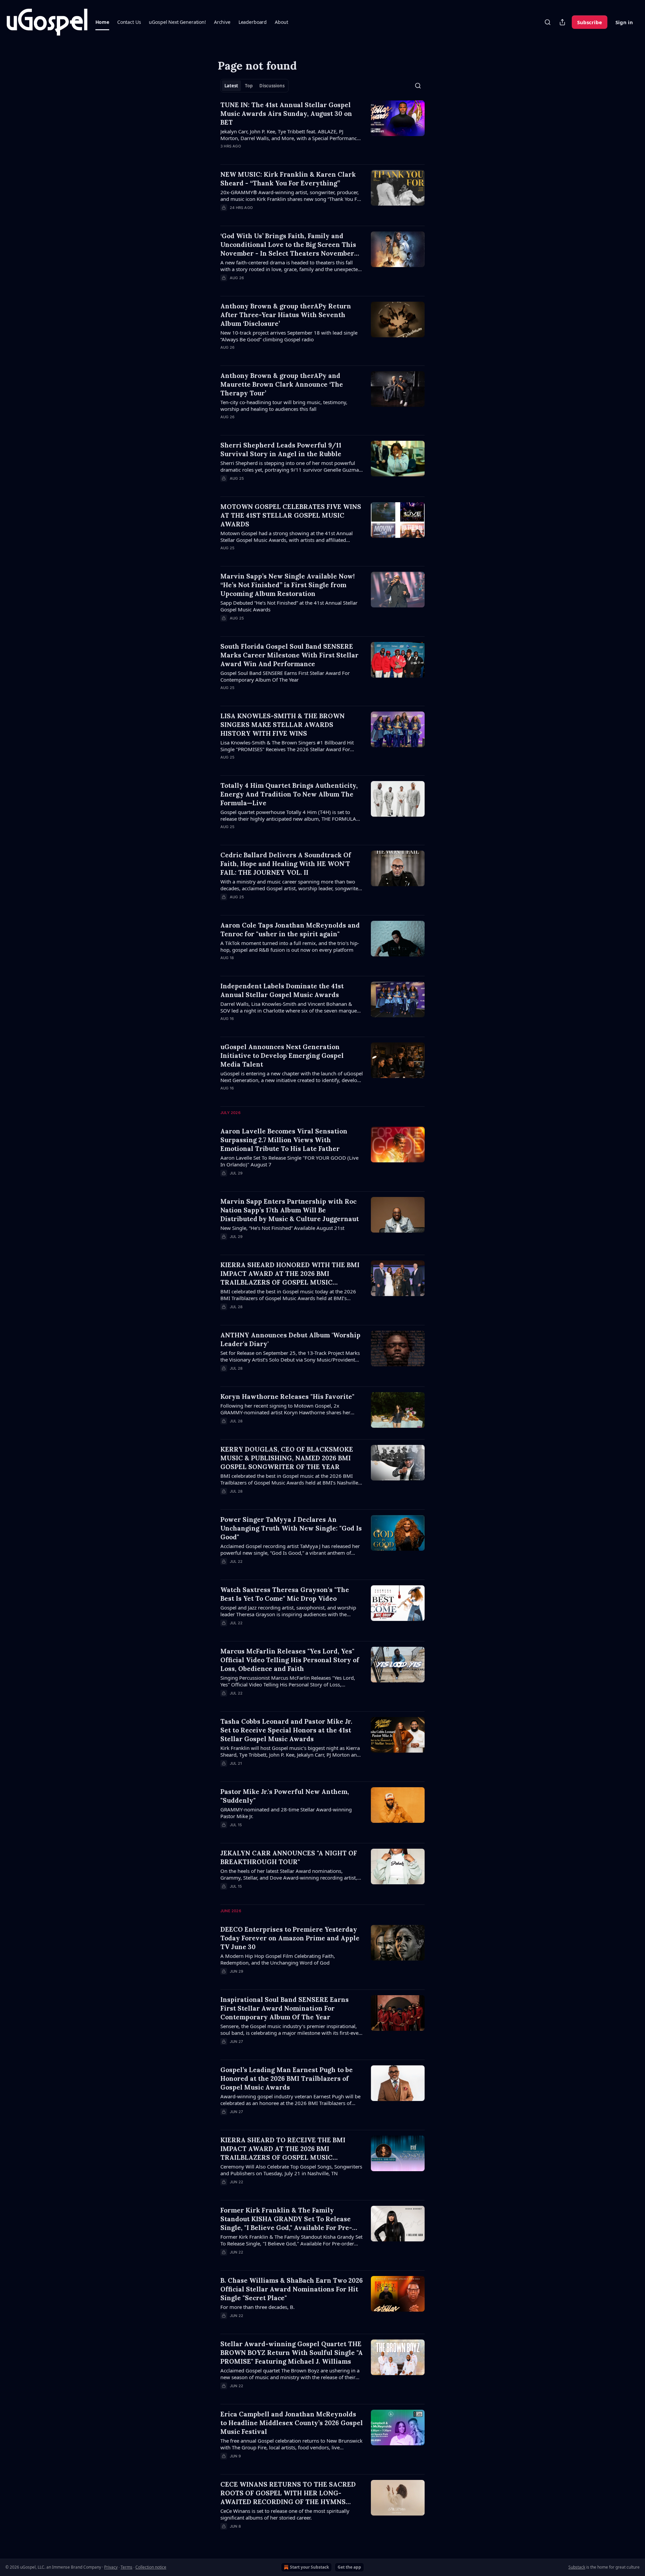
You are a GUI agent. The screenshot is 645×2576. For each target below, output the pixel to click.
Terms (126, 2567)
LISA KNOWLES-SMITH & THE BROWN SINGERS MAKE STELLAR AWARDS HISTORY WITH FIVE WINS (283, 725)
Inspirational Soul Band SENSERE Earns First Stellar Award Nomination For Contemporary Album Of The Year (285, 2008)
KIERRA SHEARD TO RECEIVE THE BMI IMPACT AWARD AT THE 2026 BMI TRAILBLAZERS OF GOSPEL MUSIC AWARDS (283, 2149)
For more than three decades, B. (257, 2307)
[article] (322, 130)
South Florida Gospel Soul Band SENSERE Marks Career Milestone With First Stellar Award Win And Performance (289, 655)
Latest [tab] (231, 86)
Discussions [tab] (272, 86)
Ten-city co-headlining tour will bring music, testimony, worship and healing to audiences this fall (284, 405)
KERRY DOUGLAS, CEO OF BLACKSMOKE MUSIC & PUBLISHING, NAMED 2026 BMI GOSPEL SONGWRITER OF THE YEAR (287, 1458)
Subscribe (590, 22)
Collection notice (151, 2567)
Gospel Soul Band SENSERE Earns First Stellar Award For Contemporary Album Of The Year (285, 676)
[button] (102, 22)
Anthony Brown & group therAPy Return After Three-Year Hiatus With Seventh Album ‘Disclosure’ (286, 315)
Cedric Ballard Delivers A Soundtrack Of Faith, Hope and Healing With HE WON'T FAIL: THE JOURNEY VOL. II (286, 864)
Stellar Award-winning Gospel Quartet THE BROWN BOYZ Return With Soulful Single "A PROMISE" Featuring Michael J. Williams (292, 2353)
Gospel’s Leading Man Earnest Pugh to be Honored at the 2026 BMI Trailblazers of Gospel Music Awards (287, 2078)
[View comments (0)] (272, 155)
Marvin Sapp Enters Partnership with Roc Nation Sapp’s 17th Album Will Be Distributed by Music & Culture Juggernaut (290, 1210)
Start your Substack (309, 2567)
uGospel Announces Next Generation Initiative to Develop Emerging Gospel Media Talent (282, 1056)
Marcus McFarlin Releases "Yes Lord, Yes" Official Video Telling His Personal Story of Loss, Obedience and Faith (290, 1660)
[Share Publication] (562, 22)
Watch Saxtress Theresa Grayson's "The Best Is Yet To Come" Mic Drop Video (285, 1594)
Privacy (111, 2567)
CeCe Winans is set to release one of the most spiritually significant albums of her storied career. (285, 2514)
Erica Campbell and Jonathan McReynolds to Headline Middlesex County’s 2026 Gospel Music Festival (292, 2423)
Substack (577, 2567)
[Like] (225, 356)
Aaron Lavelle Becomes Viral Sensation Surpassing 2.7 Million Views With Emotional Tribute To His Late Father (284, 1140)
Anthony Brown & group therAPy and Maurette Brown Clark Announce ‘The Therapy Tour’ (282, 384)
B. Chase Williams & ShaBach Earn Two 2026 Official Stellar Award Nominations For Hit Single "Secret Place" (292, 2289)
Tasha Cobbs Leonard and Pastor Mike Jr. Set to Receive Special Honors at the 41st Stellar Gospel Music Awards (286, 1730)
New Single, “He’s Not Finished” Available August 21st (282, 1228)
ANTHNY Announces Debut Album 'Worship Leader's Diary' (290, 1339)
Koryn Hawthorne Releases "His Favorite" (287, 1397)
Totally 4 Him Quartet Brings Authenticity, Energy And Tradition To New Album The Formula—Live (289, 794)
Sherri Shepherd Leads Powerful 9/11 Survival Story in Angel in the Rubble (281, 449)
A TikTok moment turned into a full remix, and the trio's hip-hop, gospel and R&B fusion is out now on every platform (290, 946)
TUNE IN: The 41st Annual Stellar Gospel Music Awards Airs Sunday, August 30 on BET (286, 114)
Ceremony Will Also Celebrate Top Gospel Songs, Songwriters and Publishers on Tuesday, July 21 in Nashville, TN (291, 2170)
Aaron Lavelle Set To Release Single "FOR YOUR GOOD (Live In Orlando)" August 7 (289, 1161)
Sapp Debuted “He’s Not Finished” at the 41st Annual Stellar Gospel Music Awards (289, 606)
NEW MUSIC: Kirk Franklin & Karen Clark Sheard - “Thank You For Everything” (288, 179)
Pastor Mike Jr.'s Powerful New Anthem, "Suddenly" (285, 1796)
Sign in (624, 22)
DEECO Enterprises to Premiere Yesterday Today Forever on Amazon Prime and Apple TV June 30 (290, 1938)
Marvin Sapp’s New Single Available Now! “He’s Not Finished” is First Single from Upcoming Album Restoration (288, 585)
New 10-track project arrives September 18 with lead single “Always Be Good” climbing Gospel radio (289, 336)
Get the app (349, 2567)
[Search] (548, 22)
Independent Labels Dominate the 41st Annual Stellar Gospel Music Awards (282, 990)
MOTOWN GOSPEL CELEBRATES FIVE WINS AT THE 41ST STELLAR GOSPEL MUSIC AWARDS (291, 515)
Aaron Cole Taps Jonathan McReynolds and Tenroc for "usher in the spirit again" (290, 930)
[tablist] (254, 86)
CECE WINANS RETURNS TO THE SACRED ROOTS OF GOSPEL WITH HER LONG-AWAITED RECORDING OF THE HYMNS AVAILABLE (288, 2493)
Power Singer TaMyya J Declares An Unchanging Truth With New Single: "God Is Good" (291, 1528)
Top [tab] (249, 86)
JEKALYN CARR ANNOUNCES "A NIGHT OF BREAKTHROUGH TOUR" (289, 1857)
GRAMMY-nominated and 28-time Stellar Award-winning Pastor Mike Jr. (286, 1813)
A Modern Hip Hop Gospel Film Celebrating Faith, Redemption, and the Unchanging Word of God (278, 1959)
